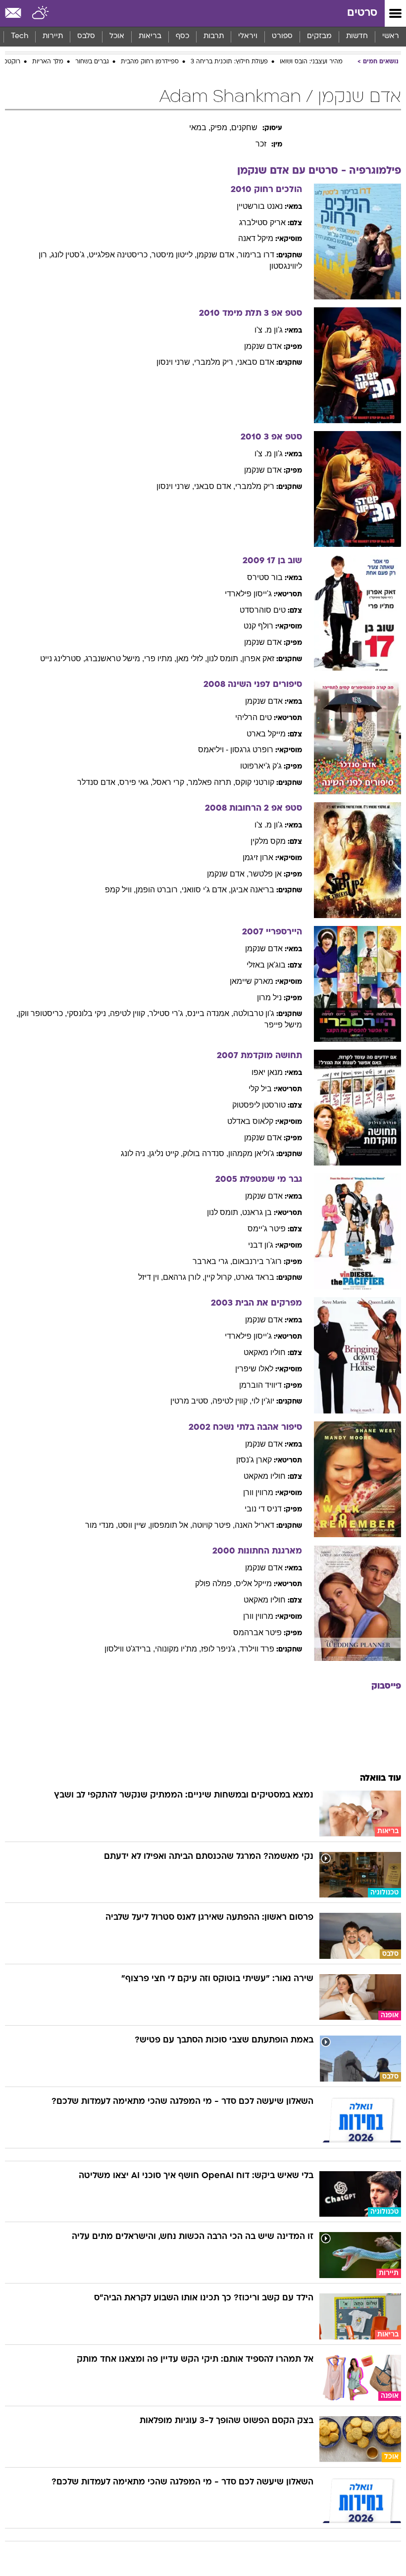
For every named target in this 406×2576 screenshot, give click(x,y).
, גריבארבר (212, 1261)
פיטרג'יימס (267, 1229)
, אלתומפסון (171, 1525)
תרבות (214, 36)
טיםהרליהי (254, 717)
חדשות (357, 36)
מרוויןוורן (258, 1492)
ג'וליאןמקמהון (251, 1153)
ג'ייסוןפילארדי (248, 594)
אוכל (117, 36)
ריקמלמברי (255, 486)
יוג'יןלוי (263, 1401)
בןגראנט (257, 1212)
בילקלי (260, 1089)
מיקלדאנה (256, 238)
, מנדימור (101, 1525)
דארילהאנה (254, 1525)
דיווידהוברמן (260, 1385)
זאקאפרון (258, 658)
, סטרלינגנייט (63, 658)
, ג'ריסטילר (168, 1013)
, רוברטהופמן (159, 890)
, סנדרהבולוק (205, 1153)
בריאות (150, 36)
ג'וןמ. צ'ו (269, 330)
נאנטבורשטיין (260, 206)
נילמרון (269, 997)
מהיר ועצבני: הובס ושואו (311, 62)
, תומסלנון (225, 658)
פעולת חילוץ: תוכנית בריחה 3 (229, 62)
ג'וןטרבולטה (254, 1013)
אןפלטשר (265, 874)
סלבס (86, 36)
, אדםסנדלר (98, 782)
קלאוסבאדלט (250, 1121)
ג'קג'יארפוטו (261, 766)
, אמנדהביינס (210, 1013)
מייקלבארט (266, 734)
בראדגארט (255, 1277)
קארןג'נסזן (254, 1460)
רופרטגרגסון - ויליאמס (236, 750)
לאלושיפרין (254, 1369)
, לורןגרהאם (184, 1277)
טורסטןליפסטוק (259, 1105)
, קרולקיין (220, 1277)
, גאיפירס (136, 782)
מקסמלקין (268, 841)
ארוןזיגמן (258, 857)
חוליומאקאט (265, 1352)
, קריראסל (170, 782)
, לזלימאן (192, 658)
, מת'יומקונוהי (178, 1649)
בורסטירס (265, 577)
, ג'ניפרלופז (220, 1649)
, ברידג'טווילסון (130, 1649)
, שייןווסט (134, 1525)
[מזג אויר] (41, 13)
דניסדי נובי (263, 1509)
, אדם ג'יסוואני (206, 890)
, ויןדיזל (151, 1277)
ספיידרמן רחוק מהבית (150, 62)
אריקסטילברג (262, 222)
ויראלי (248, 36)
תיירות (53, 36)
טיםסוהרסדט (263, 610)
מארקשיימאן (252, 981)
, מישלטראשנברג (115, 658)
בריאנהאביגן (253, 890)
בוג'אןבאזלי (266, 965)
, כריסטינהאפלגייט (120, 255)
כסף (182, 36)
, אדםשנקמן (217, 255)
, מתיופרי (160, 658)
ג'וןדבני (261, 1245)
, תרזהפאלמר (212, 782)
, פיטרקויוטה (213, 1525)
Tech (20, 36)
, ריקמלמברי (216, 362)
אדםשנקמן (263, 346)
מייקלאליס (254, 1583)
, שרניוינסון (175, 362)
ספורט (282, 36)
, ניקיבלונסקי (88, 1013)
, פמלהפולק (215, 1583)
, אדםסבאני (215, 486)
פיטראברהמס (257, 1632)
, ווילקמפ (120, 890)
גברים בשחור (92, 62)
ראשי (391, 36)
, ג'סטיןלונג (70, 255)
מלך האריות (48, 62)
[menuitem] (357, 37)
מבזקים (319, 36)
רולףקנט (258, 626)
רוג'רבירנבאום (257, 1261)
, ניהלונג (135, 1153)
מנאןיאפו (267, 1072)
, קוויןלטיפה (129, 1013)
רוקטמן (11, 62)
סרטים (362, 13)
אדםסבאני (256, 362)
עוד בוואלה (381, 1778)
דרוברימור (256, 255)
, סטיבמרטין (191, 1401)
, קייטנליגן (166, 1153)
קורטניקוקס (255, 782)
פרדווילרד (257, 1649)
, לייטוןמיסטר (174, 255)
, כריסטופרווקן (43, 1013)
